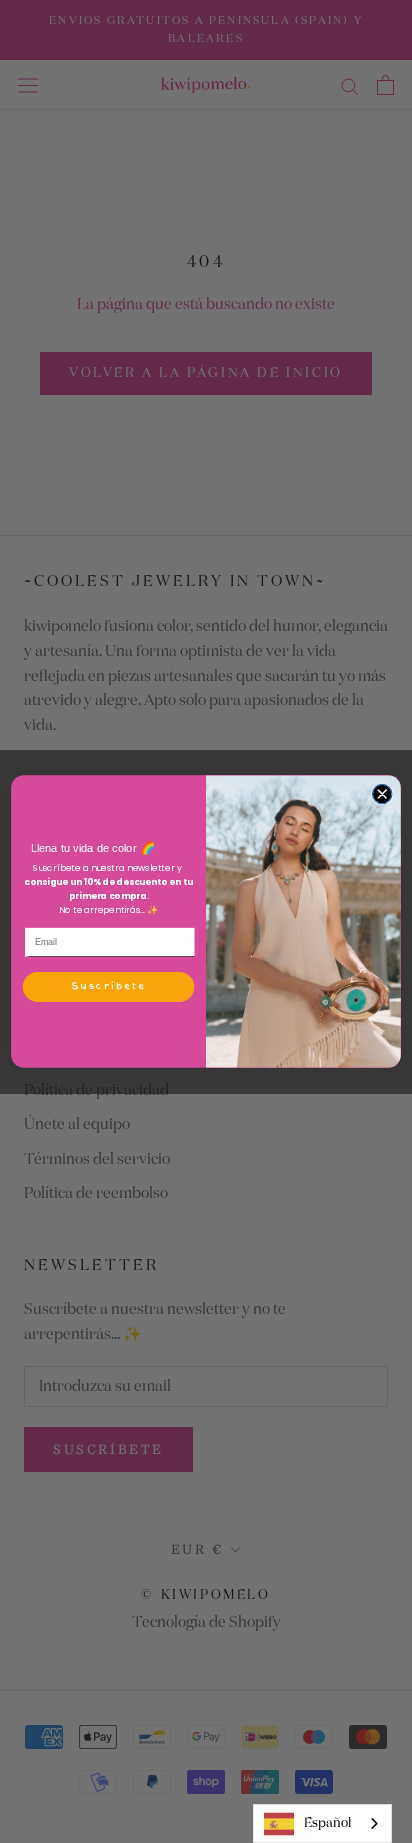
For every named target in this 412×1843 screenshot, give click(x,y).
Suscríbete (108, 986)
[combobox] (322, 1823)
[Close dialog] (381, 793)
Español (327, 1823)
